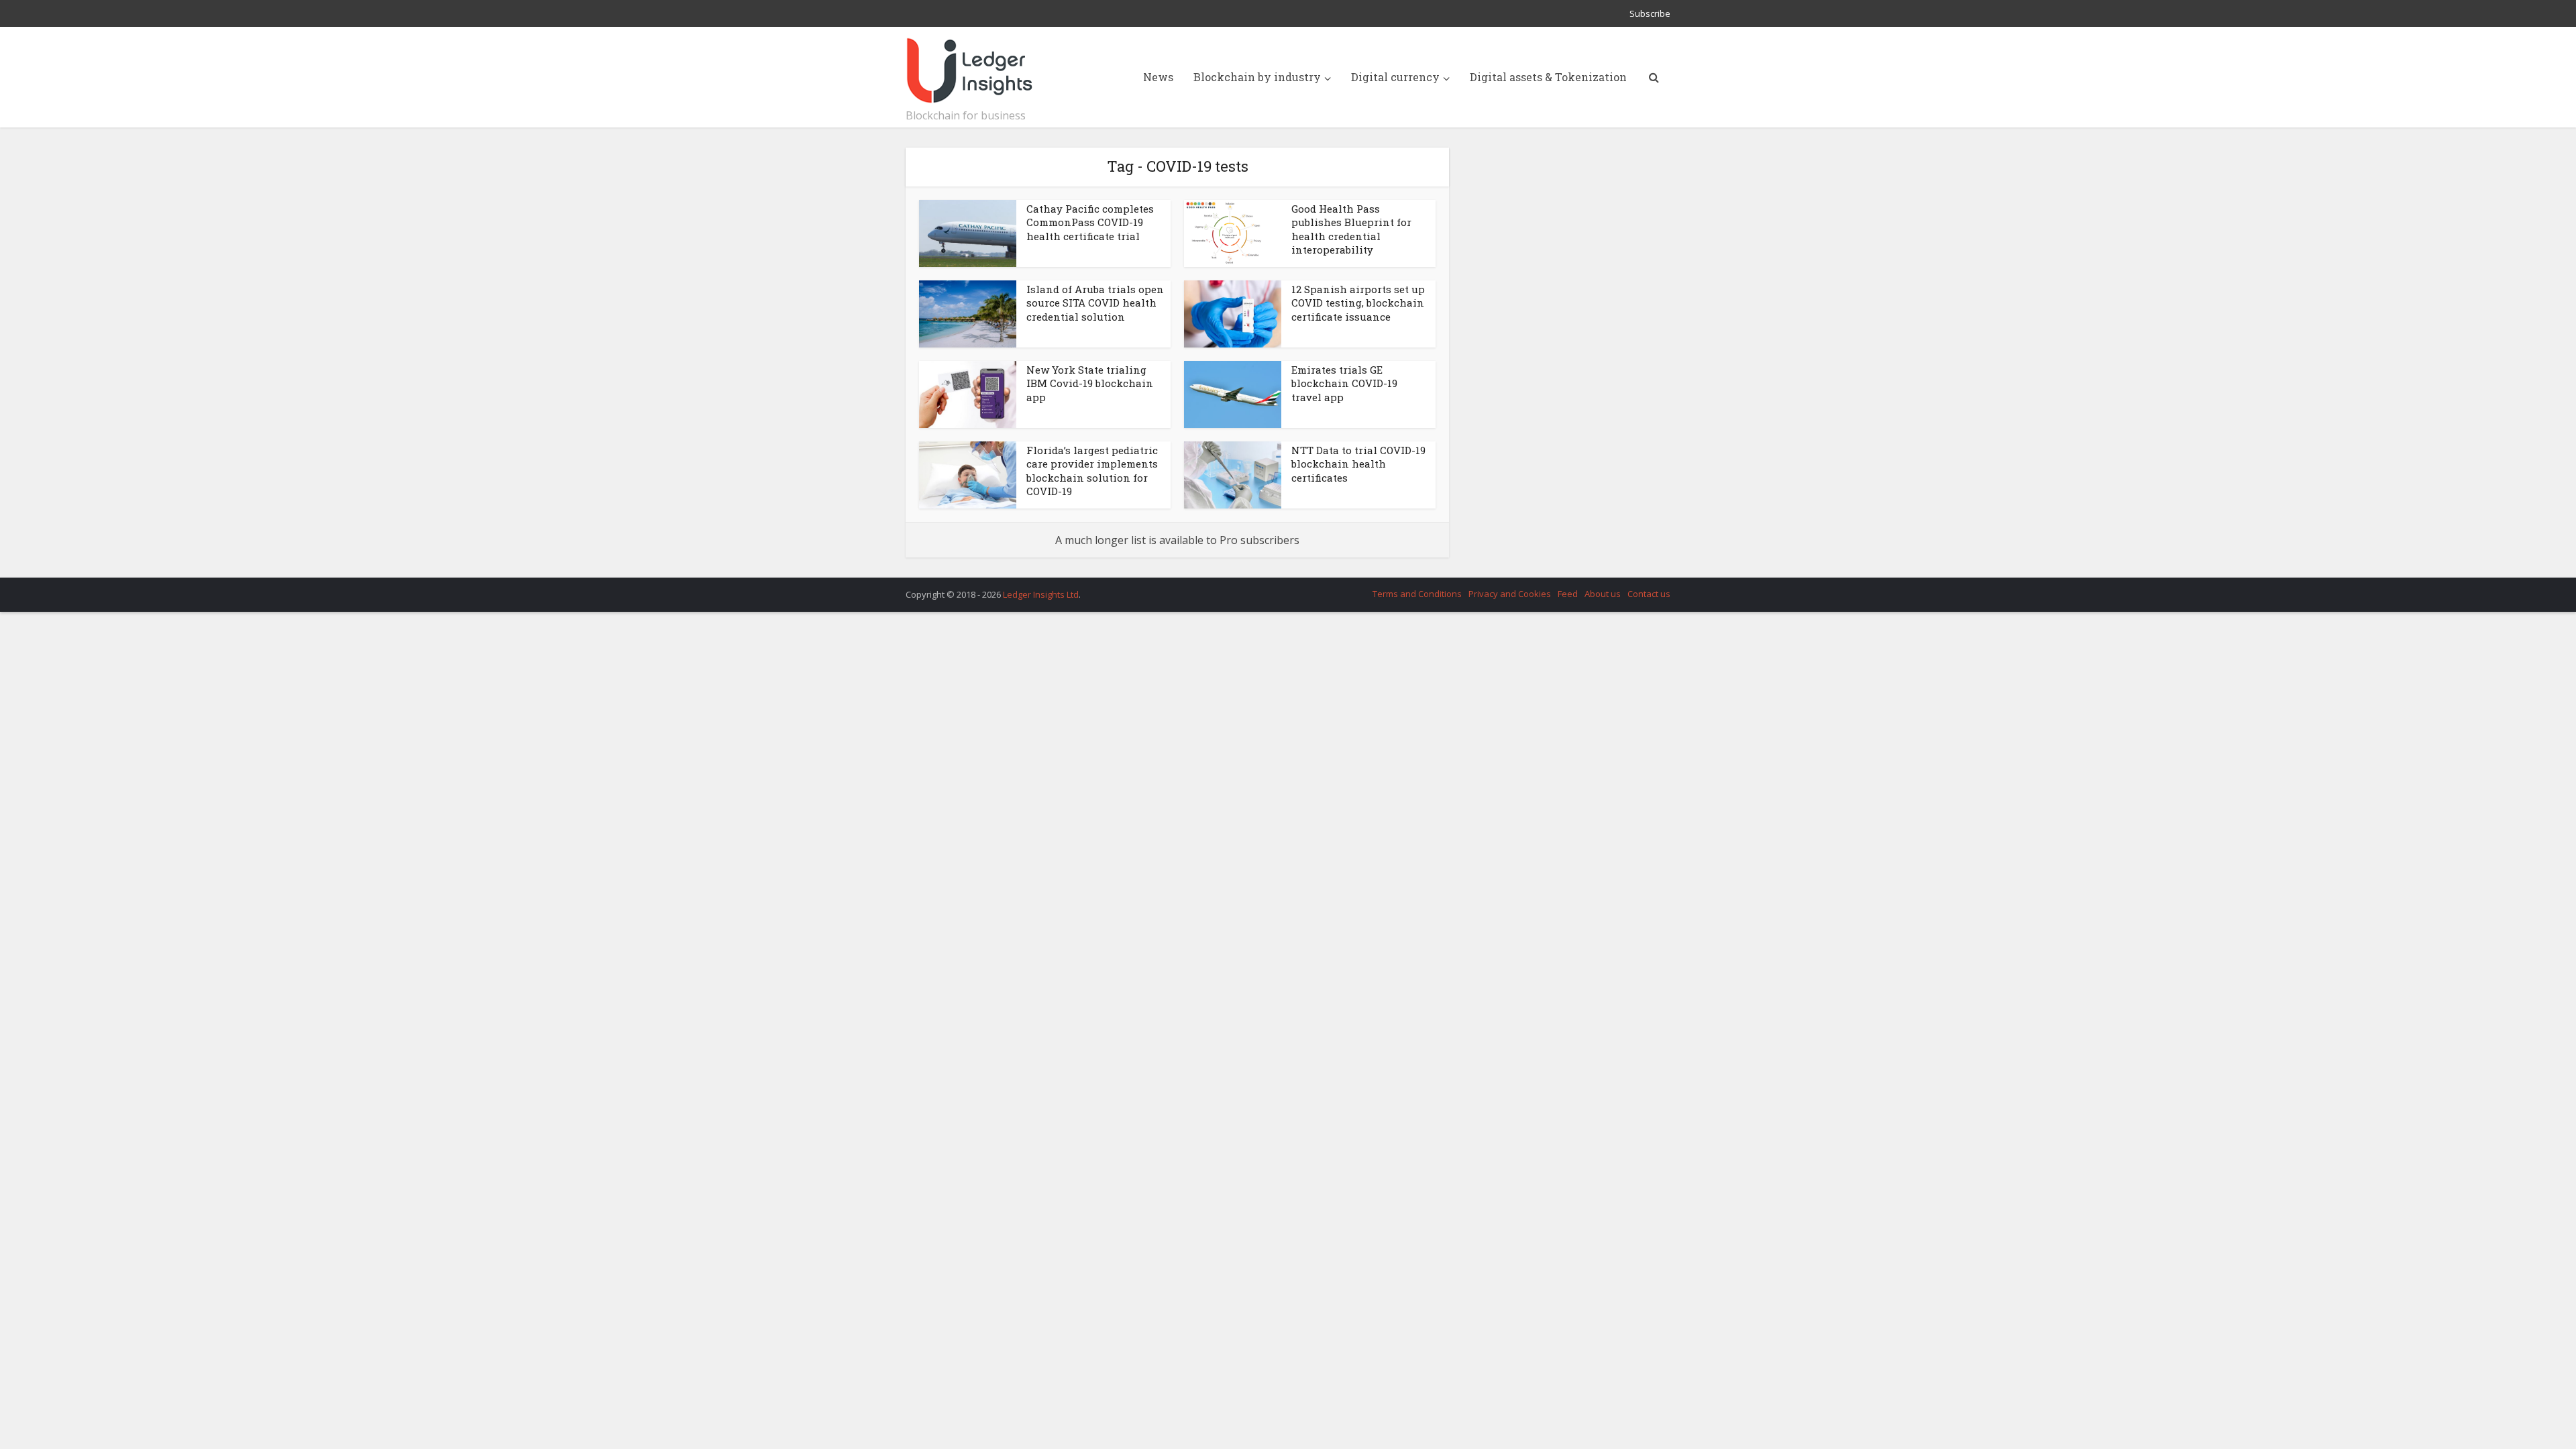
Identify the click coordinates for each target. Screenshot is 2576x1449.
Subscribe (1650, 13)
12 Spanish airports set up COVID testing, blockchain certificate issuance (1358, 303)
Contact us (1649, 594)
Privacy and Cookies (1510, 594)
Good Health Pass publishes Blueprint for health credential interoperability (1351, 229)
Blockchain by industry (1257, 77)
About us (1603, 594)
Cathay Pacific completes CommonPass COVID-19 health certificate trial (1090, 222)
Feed (1568, 594)
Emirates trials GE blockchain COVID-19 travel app (1344, 383)
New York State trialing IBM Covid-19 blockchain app (1090, 383)
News (1158, 77)
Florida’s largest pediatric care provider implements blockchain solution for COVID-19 (1092, 471)
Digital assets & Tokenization (1548, 77)
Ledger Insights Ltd (1041, 594)
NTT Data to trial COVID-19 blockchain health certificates (1358, 464)
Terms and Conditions (1417, 594)
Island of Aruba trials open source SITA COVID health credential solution (1095, 303)
